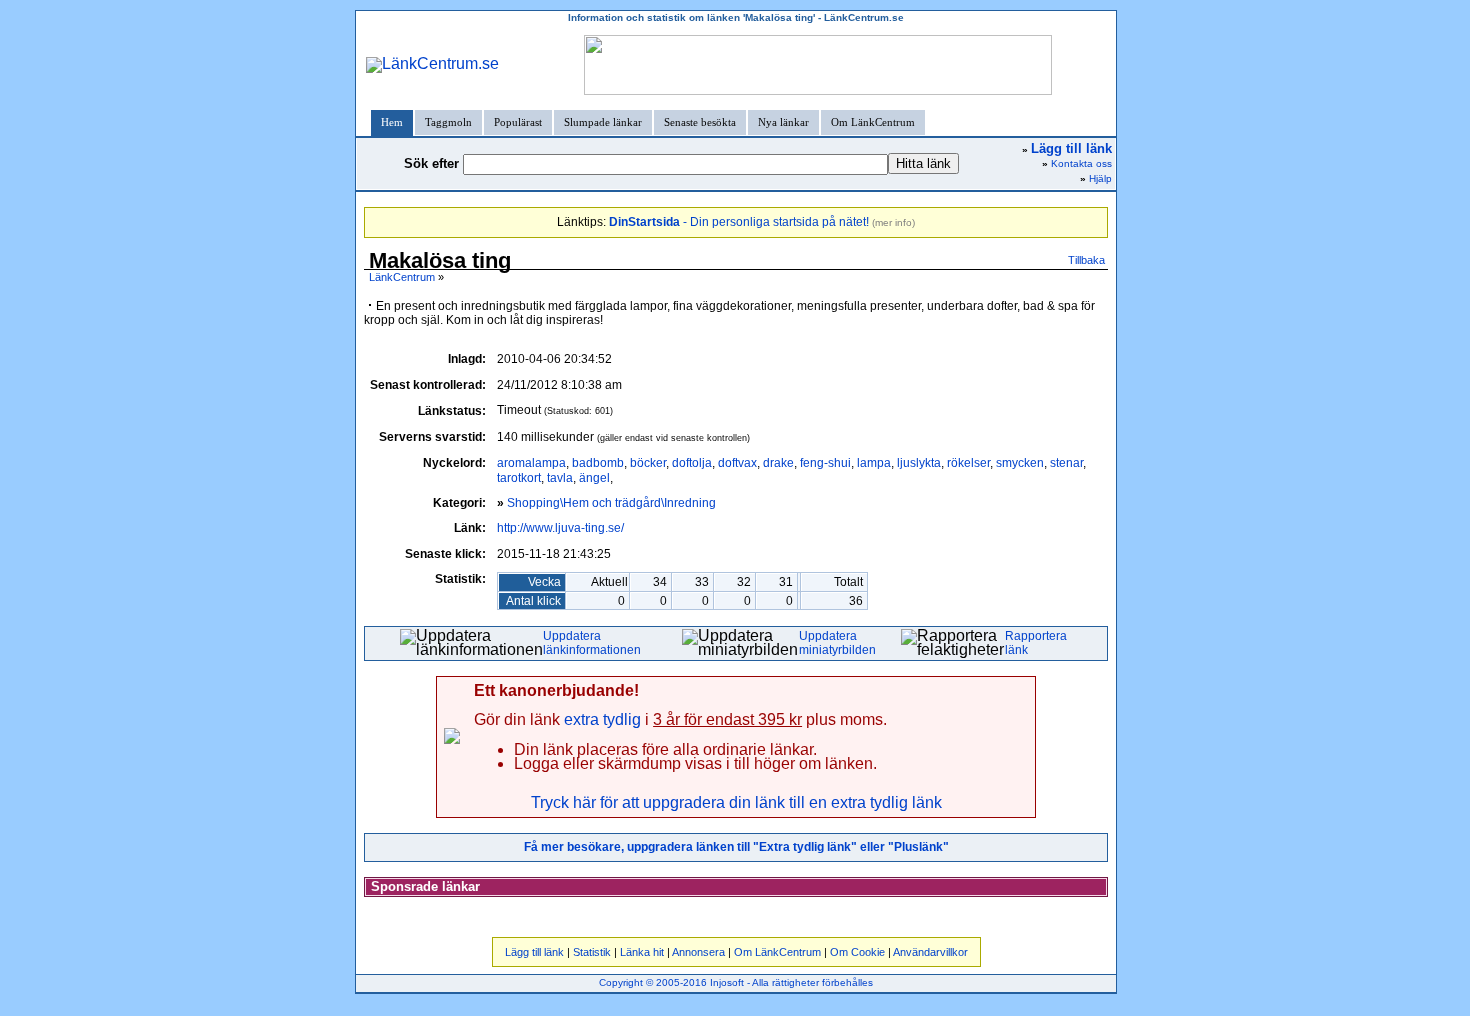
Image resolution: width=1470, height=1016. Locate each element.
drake (778, 463)
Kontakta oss (1081, 163)
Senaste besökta (700, 122)
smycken (1020, 463)
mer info (893, 222)
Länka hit (642, 952)
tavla (560, 478)
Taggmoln (448, 122)
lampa (874, 463)
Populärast (518, 122)
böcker (648, 463)
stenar (1066, 463)
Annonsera (698, 952)
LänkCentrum (402, 277)
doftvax (737, 463)
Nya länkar (783, 122)
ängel (594, 478)
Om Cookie (857, 952)
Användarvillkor (930, 952)
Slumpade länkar (603, 122)
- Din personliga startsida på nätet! (739, 222)
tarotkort (519, 478)
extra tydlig (602, 719)
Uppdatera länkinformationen (592, 643)
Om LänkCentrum (873, 122)
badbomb (598, 463)
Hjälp (1100, 178)
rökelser (968, 463)
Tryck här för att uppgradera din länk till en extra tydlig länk (736, 802)
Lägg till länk (534, 952)
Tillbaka (1086, 260)
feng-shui (825, 463)
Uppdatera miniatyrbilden (837, 643)
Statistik (592, 952)
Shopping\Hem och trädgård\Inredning (611, 503)
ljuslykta (919, 463)
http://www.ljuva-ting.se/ (560, 528)
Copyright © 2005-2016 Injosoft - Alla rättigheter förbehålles (736, 982)
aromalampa (531, 463)
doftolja (692, 463)
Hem (392, 122)
